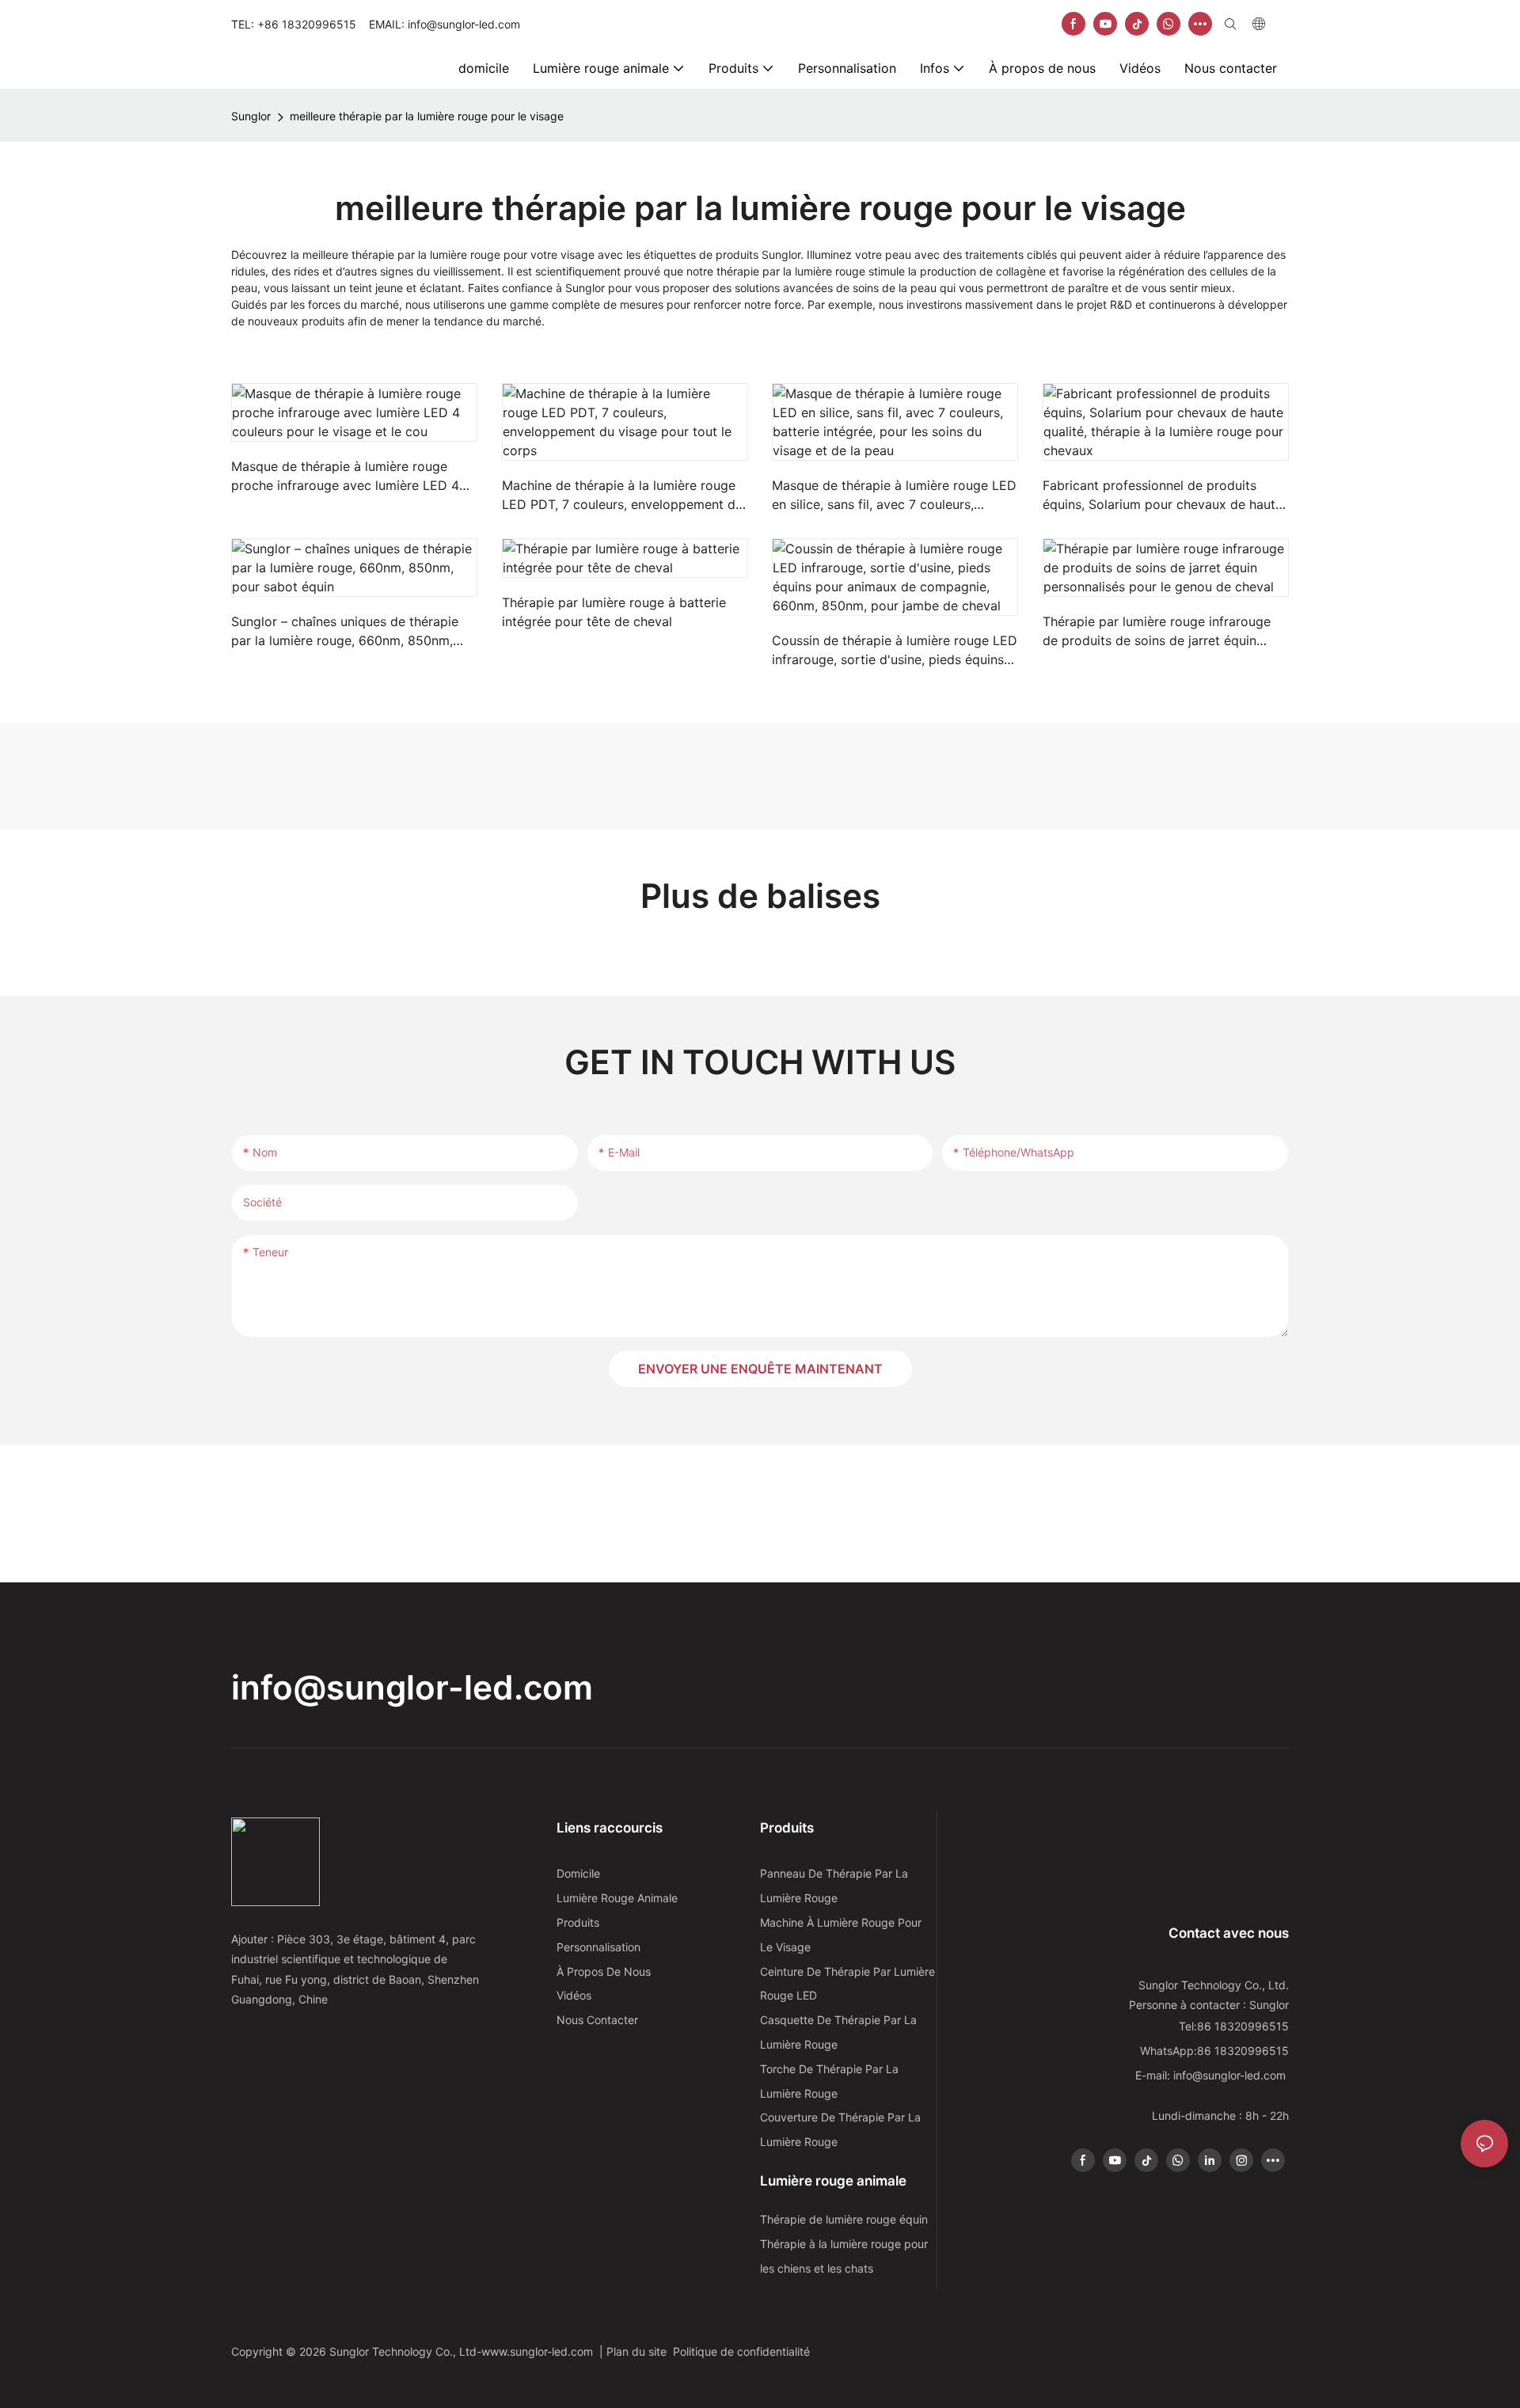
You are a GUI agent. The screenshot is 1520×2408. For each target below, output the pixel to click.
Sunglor (251, 116)
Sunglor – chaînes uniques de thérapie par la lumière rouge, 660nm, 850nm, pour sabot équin (345, 632)
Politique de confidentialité (743, 2351)
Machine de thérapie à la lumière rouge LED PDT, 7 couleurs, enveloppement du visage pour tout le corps (622, 496)
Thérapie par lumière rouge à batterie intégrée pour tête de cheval (614, 612)
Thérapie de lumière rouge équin (844, 2219)
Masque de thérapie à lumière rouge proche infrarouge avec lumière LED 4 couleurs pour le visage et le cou (345, 477)
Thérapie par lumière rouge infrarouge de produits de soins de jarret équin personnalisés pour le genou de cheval (1158, 632)
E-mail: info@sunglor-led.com (1212, 2075)
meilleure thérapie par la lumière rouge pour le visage (427, 116)
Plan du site (640, 2351)
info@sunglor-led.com (412, 1687)
